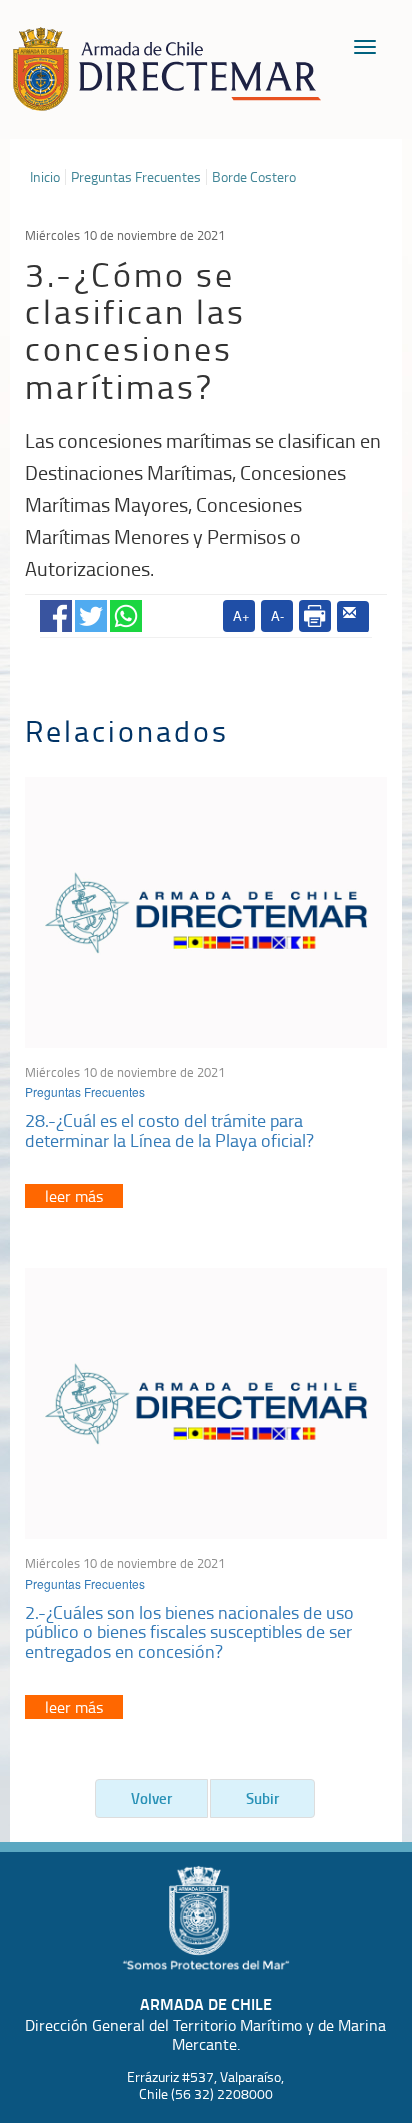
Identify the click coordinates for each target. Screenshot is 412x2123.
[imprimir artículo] (315, 616)
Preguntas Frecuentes (136, 177)
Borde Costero (254, 177)
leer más (74, 1196)
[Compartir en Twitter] (91, 612)
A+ (241, 615)
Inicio (45, 177)
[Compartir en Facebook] (56, 612)
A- (277, 615)
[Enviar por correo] (353, 617)
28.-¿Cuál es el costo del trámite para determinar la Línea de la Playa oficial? (169, 1130)
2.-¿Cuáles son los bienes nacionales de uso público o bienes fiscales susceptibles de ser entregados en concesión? (189, 1632)
